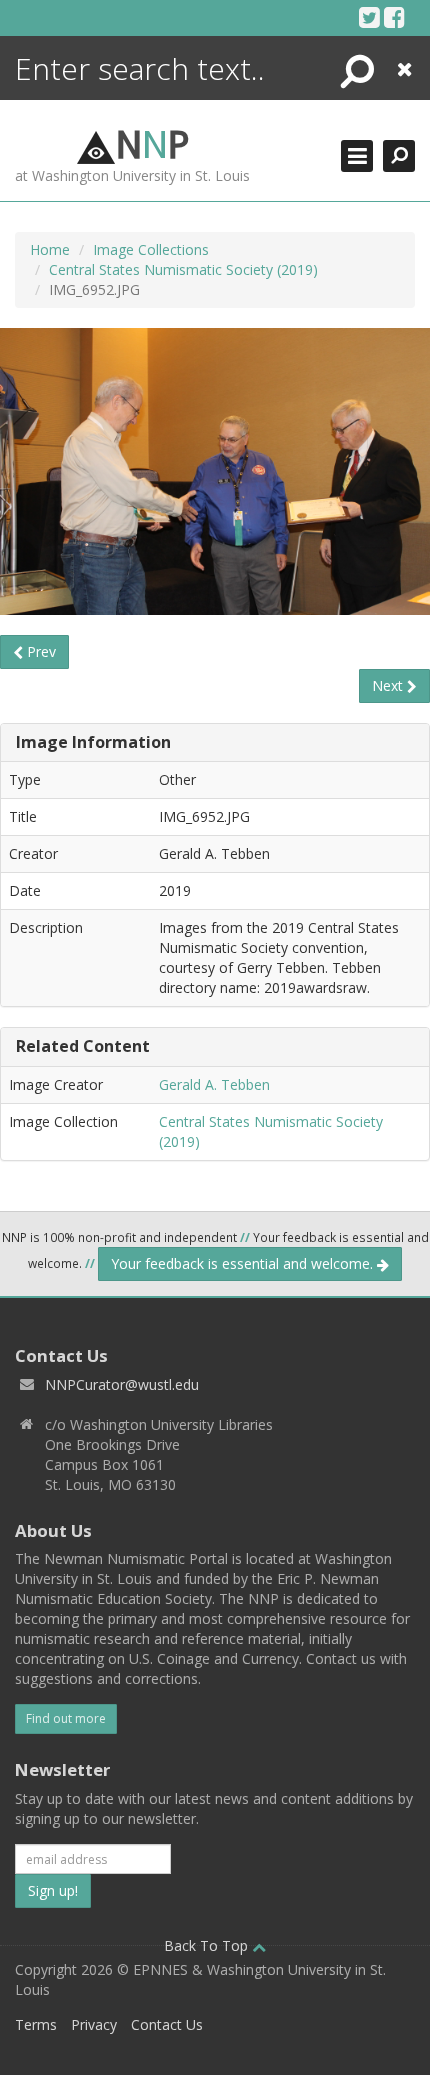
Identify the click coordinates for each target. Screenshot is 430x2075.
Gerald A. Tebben (214, 1084)
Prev (39, 651)
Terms (36, 2024)
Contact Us (167, 2024)
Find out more (66, 1718)
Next (389, 685)
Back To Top (208, 1945)
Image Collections (151, 249)
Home (50, 249)
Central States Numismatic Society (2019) (183, 269)
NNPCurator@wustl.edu (122, 1384)
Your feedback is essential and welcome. (244, 1263)
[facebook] (394, 17)
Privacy (94, 2024)
